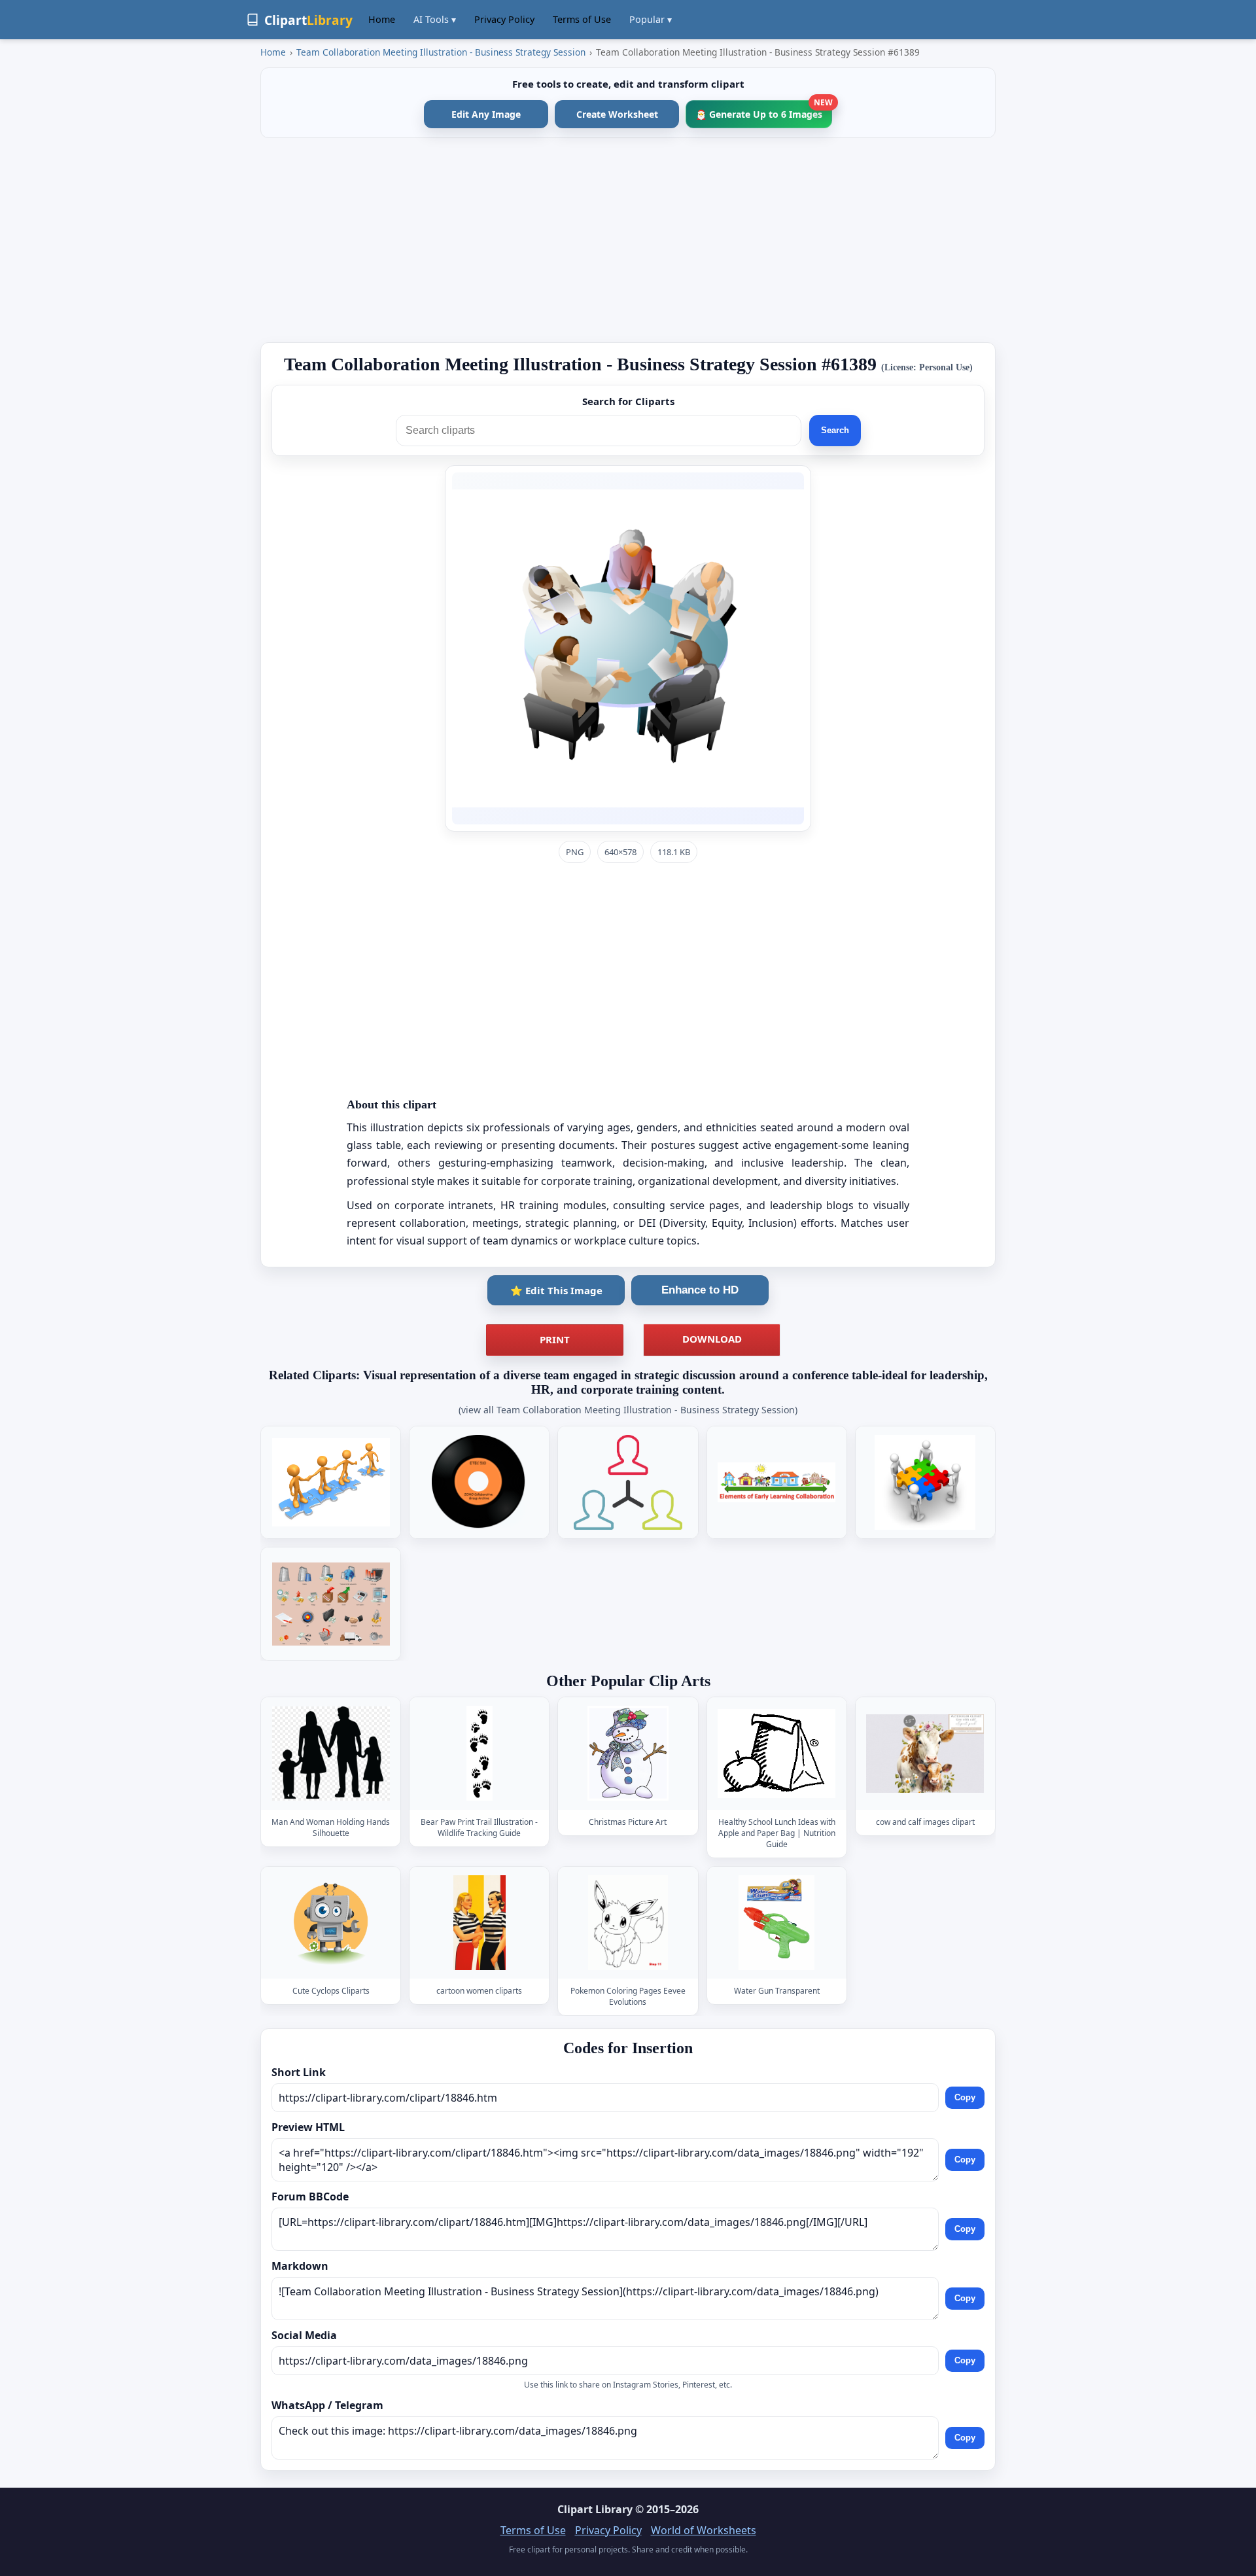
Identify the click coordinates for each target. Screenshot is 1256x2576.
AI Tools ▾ (435, 19)
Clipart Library (595, 2509)
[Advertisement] (628, 240)
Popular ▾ (651, 19)
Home (382, 19)
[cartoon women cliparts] (480, 1923)
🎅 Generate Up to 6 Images (764, 110)
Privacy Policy (504, 19)
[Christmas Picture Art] (628, 1754)
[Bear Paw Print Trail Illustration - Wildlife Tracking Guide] (480, 1754)
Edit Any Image (486, 114)
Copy (965, 2097)
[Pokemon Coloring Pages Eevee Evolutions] (628, 1923)
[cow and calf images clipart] (925, 1754)
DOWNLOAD (712, 1339)
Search (835, 430)
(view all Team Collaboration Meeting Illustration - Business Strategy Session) (628, 1410)
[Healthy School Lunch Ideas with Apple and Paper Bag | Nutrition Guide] (776, 1754)
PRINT (555, 1339)
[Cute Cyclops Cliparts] (331, 1923)
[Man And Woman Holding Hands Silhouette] (331, 1754)
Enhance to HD (700, 1290)
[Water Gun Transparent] (776, 1923)
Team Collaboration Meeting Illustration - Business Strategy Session (441, 52)
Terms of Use (582, 19)
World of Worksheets (704, 2530)
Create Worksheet (617, 114)
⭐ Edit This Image (556, 1290)
